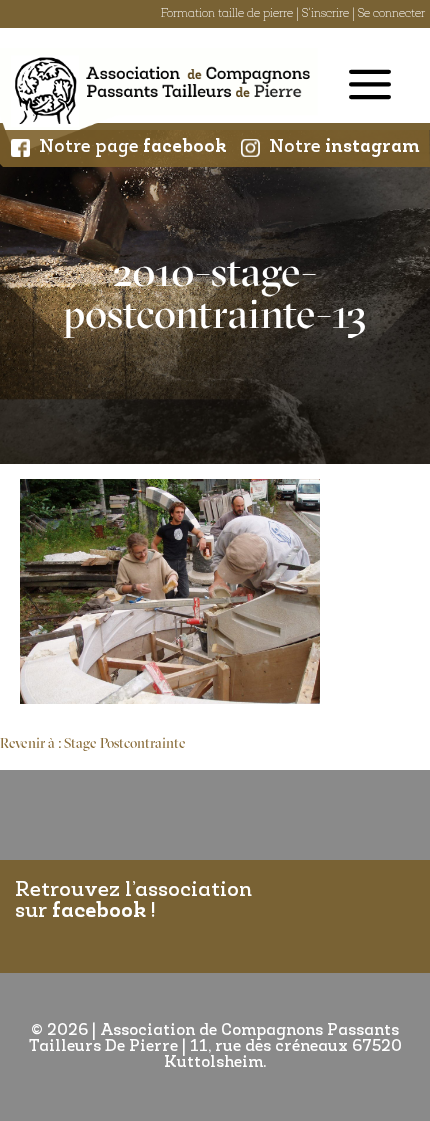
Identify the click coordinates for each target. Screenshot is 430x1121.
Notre (344, 148)
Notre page (133, 148)
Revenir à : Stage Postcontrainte (93, 744)
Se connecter (391, 14)
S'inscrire (325, 14)
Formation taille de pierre (227, 14)
